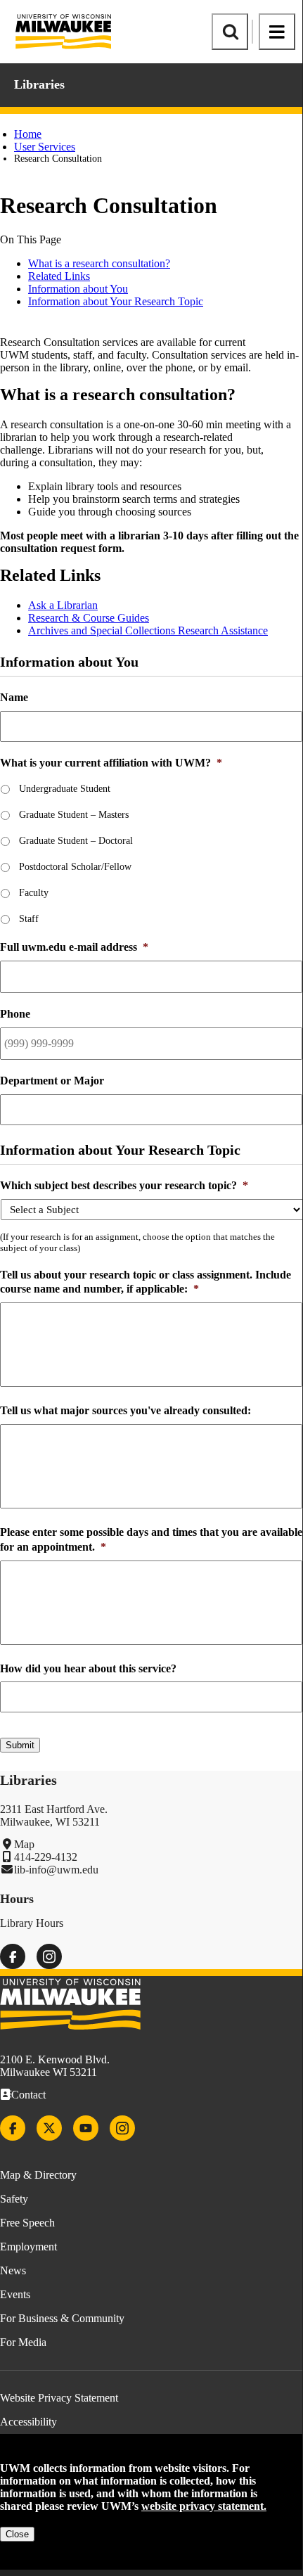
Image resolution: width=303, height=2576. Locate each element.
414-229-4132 (46, 1857)
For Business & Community (62, 2318)
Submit (20, 1745)
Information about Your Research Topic (116, 301)
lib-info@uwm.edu (56, 1870)
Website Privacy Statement (59, 2398)
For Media (23, 2342)
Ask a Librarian (63, 605)
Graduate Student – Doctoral (76, 841)
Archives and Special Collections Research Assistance (148, 630)
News (13, 2270)
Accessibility (28, 2422)
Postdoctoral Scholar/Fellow (75, 867)
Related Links (59, 276)
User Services (45, 147)
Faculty (34, 893)
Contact (28, 2095)
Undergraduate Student (65, 789)
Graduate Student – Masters (74, 815)
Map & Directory (38, 2175)
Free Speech (27, 2223)
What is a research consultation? (99, 263)
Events (15, 2294)
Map (24, 1844)
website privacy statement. (204, 2506)
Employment (28, 2247)
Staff (29, 919)
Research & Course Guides (89, 618)
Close (17, 2534)
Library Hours (32, 1923)
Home (28, 134)
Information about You (78, 289)
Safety (14, 2199)
